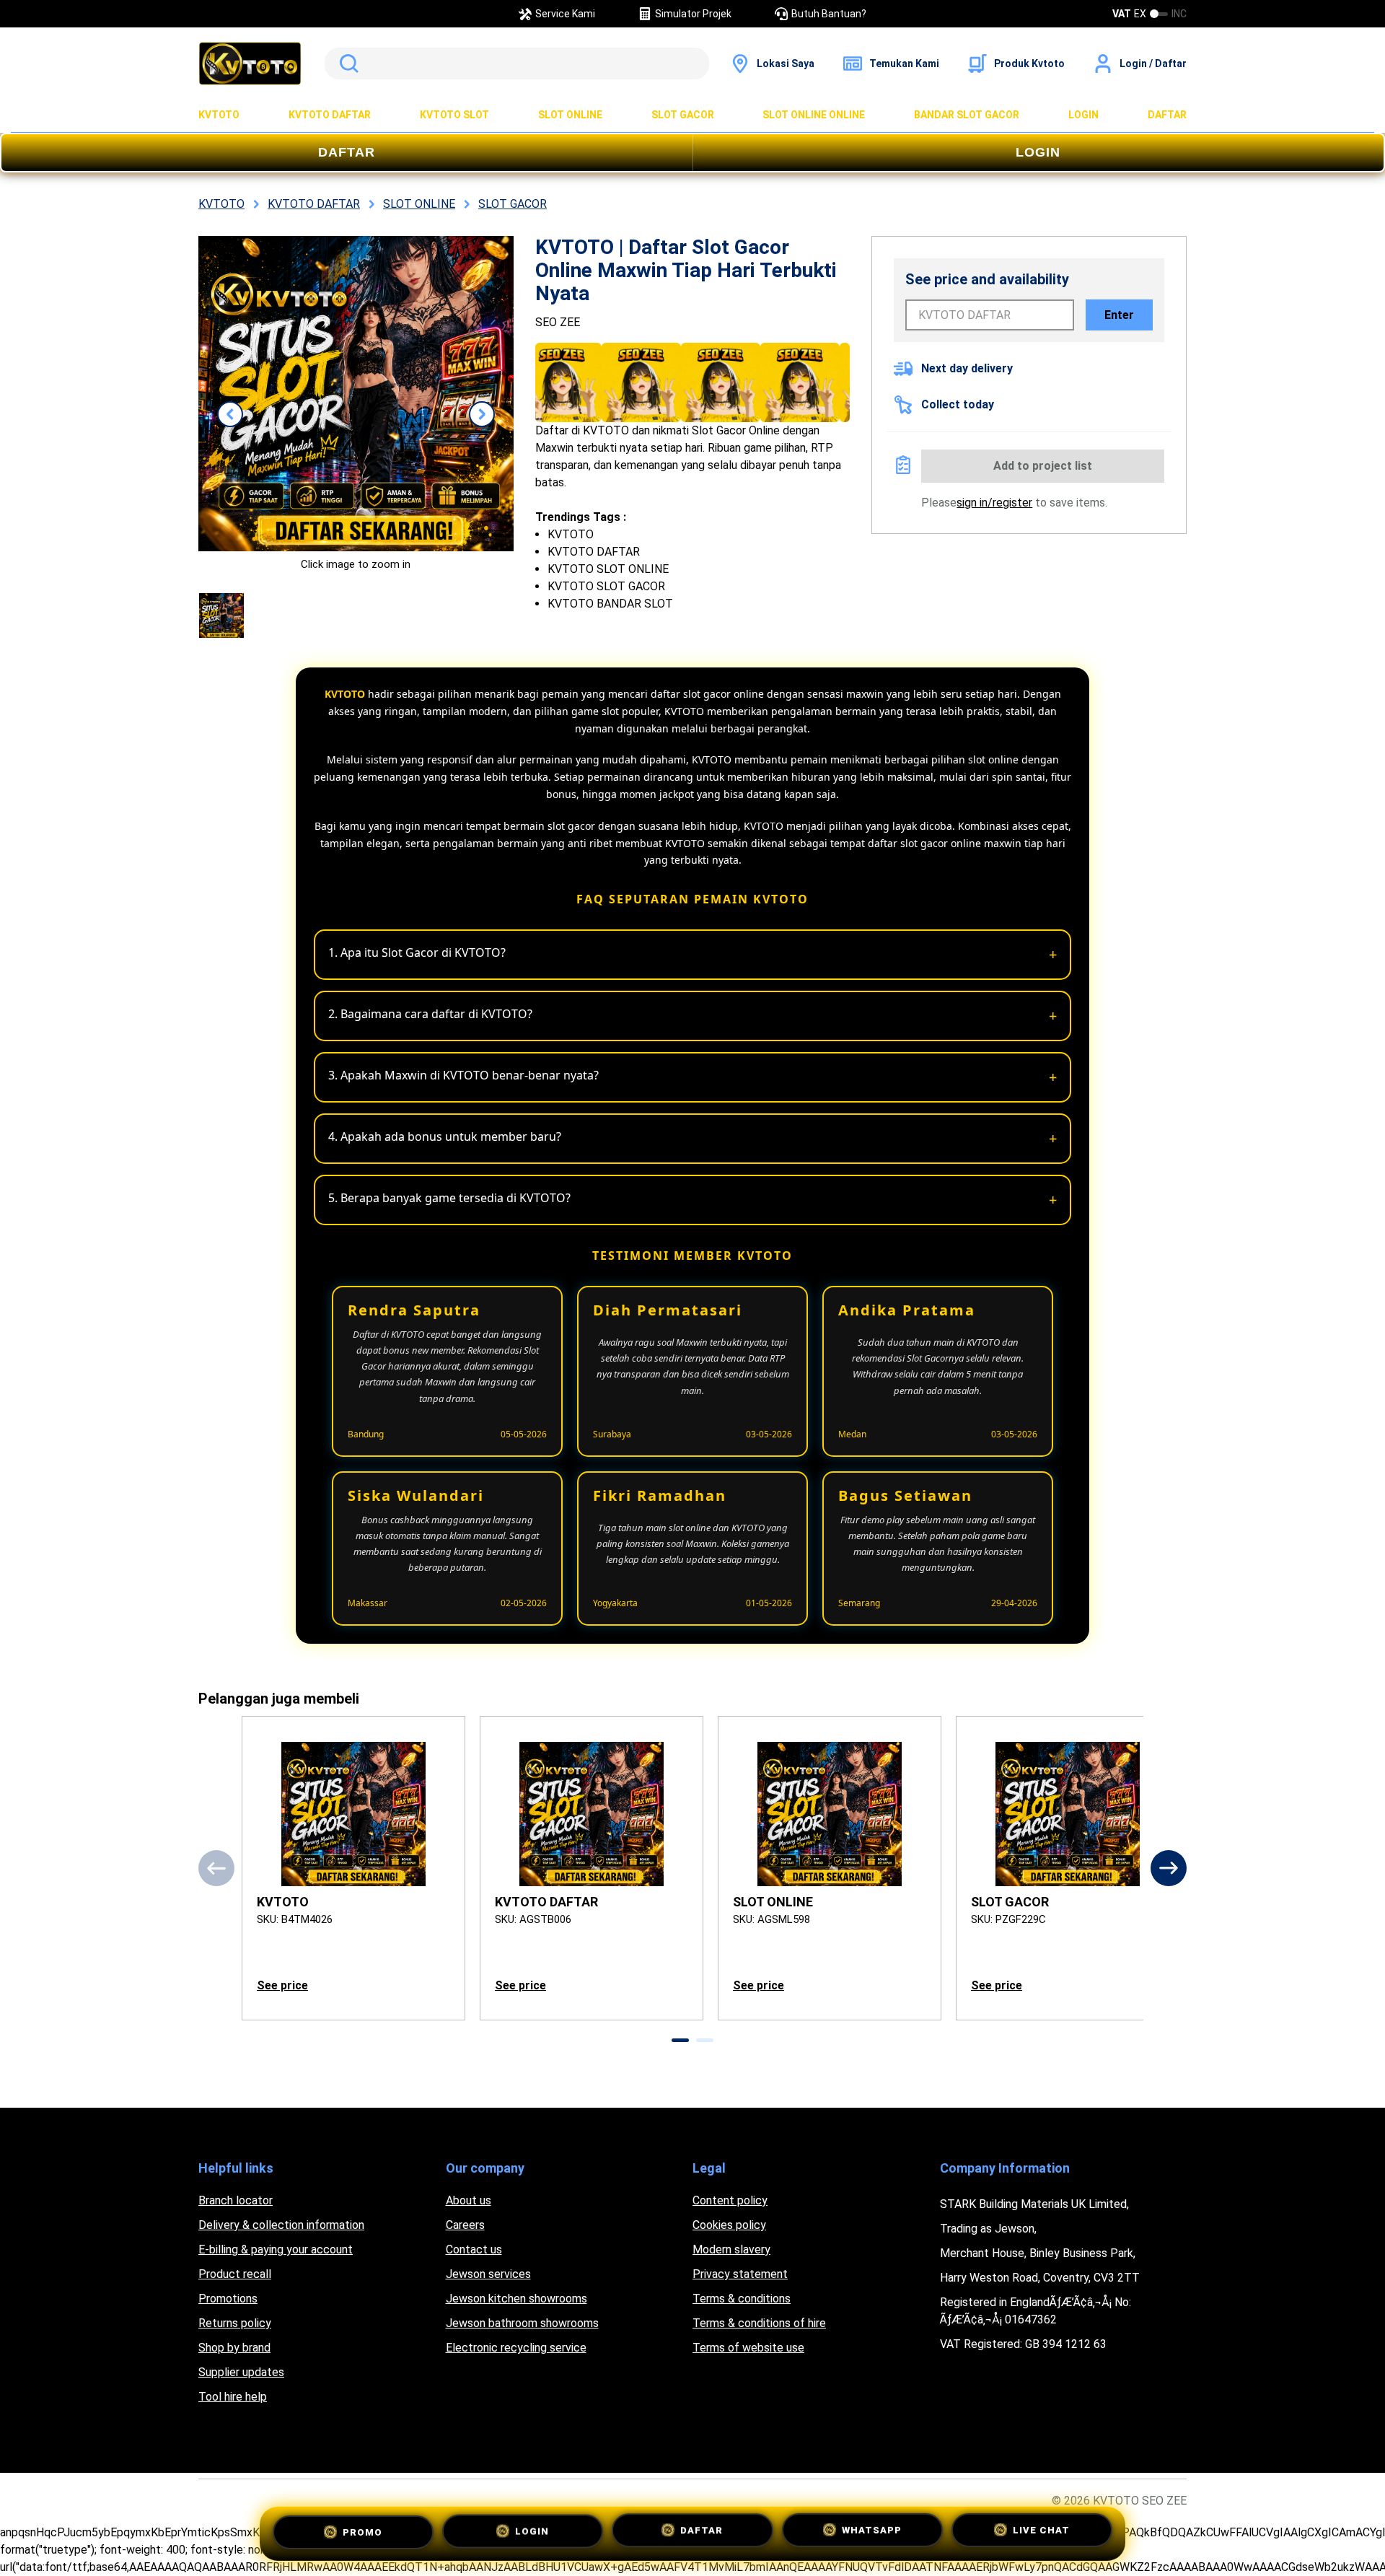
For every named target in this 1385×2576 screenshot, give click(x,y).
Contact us (474, 2249)
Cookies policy (729, 2225)
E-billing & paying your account (276, 2249)
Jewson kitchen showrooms (516, 2299)
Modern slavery (731, 2249)
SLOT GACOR (683, 115)
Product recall (235, 2274)
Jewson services (488, 2274)
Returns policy (235, 2323)
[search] (517, 63)
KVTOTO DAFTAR (330, 115)
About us (469, 2200)
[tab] (680, 2040)
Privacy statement (740, 2274)
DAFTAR (1167, 115)
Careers (465, 2225)
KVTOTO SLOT (454, 115)
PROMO (362, 2530)
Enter (1119, 315)
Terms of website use (748, 2348)
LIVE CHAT (1041, 2533)
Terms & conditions (742, 2299)
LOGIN (1083, 115)
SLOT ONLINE (570, 115)
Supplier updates (241, 2372)
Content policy (730, 2200)
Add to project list (1043, 466)
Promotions (228, 2299)
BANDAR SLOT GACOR (967, 115)
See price (282, 1985)
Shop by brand (234, 2348)
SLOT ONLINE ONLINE (814, 115)
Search (346, 63)
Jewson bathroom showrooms (522, 2323)
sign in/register (994, 503)
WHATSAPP (872, 2532)
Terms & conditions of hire (759, 2323)
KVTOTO (219, 115)
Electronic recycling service (516, 2348)
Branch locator (236, 2200)
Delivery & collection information (281, 2225)
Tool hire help (233, 2397)
